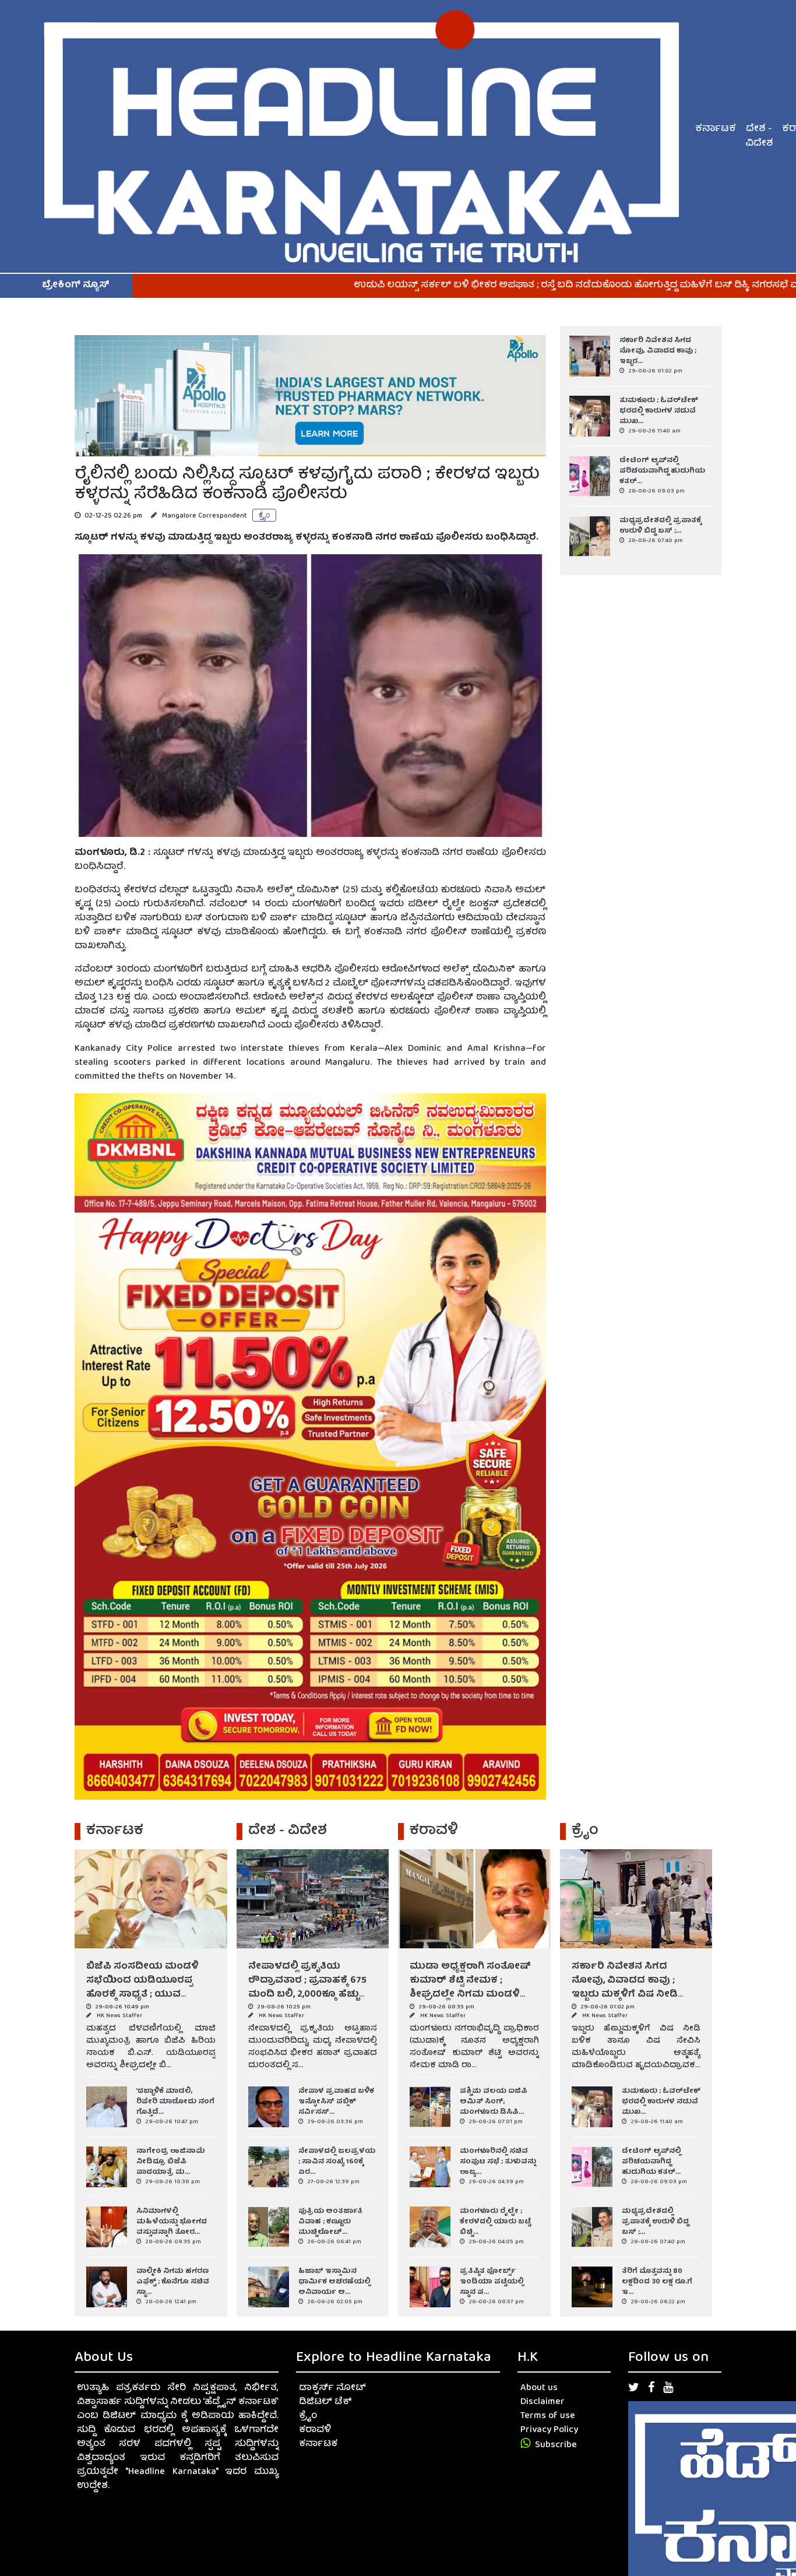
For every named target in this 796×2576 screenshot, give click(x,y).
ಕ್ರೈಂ (308, 2416)
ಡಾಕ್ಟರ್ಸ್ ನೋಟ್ (332, 2388)
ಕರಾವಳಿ (315, 2430)
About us (539, 2388)
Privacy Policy (549, 2430)
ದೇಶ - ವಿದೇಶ (759, 137)
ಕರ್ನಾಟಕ (716, 129)
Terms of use (548, 2416)
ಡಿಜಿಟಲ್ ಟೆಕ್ (325, 2402)
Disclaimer (543, 2402)
